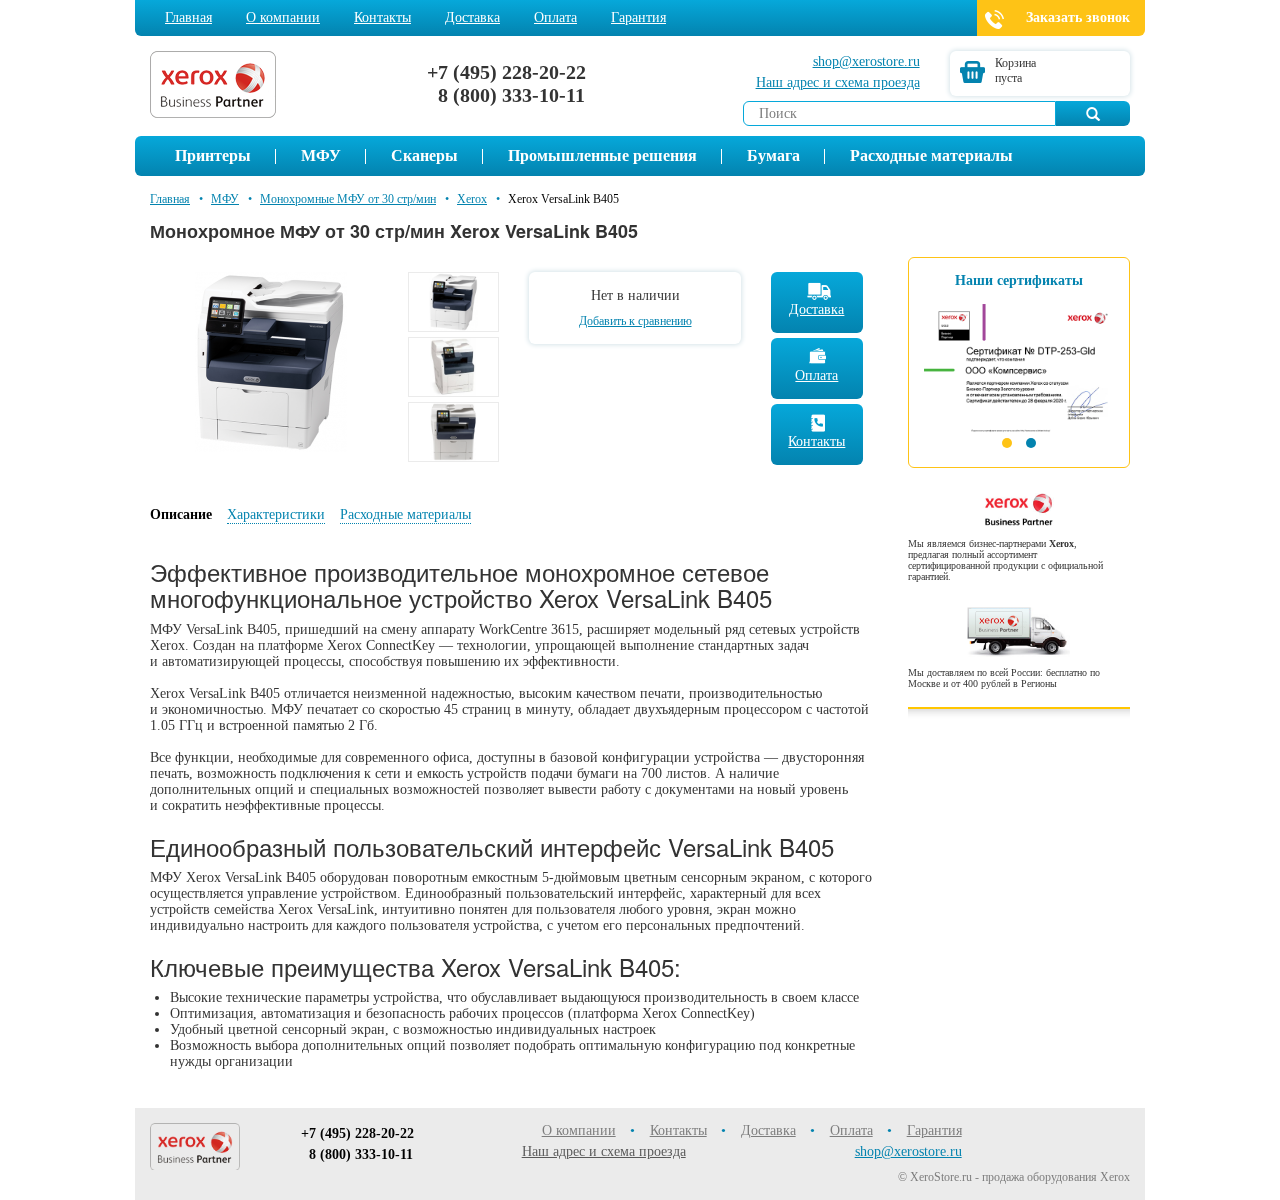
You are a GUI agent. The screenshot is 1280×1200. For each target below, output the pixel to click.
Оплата (555, 17)
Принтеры (213, 155)
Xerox (472, 199)
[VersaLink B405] (271, 360)
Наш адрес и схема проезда (604, 1151)
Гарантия (638, 17)
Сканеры (424, 155)
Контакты (382, 17)
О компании (283, 17)
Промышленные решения (602, 155)
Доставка (472, 17)
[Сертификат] (1019, 360)
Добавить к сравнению (635, 321)
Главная (188, 17)
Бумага (773, 155)
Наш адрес (838, 82)
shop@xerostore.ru (866, 61)
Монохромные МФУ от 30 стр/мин (348, 199)
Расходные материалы (931, 155)
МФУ (321, 155)
